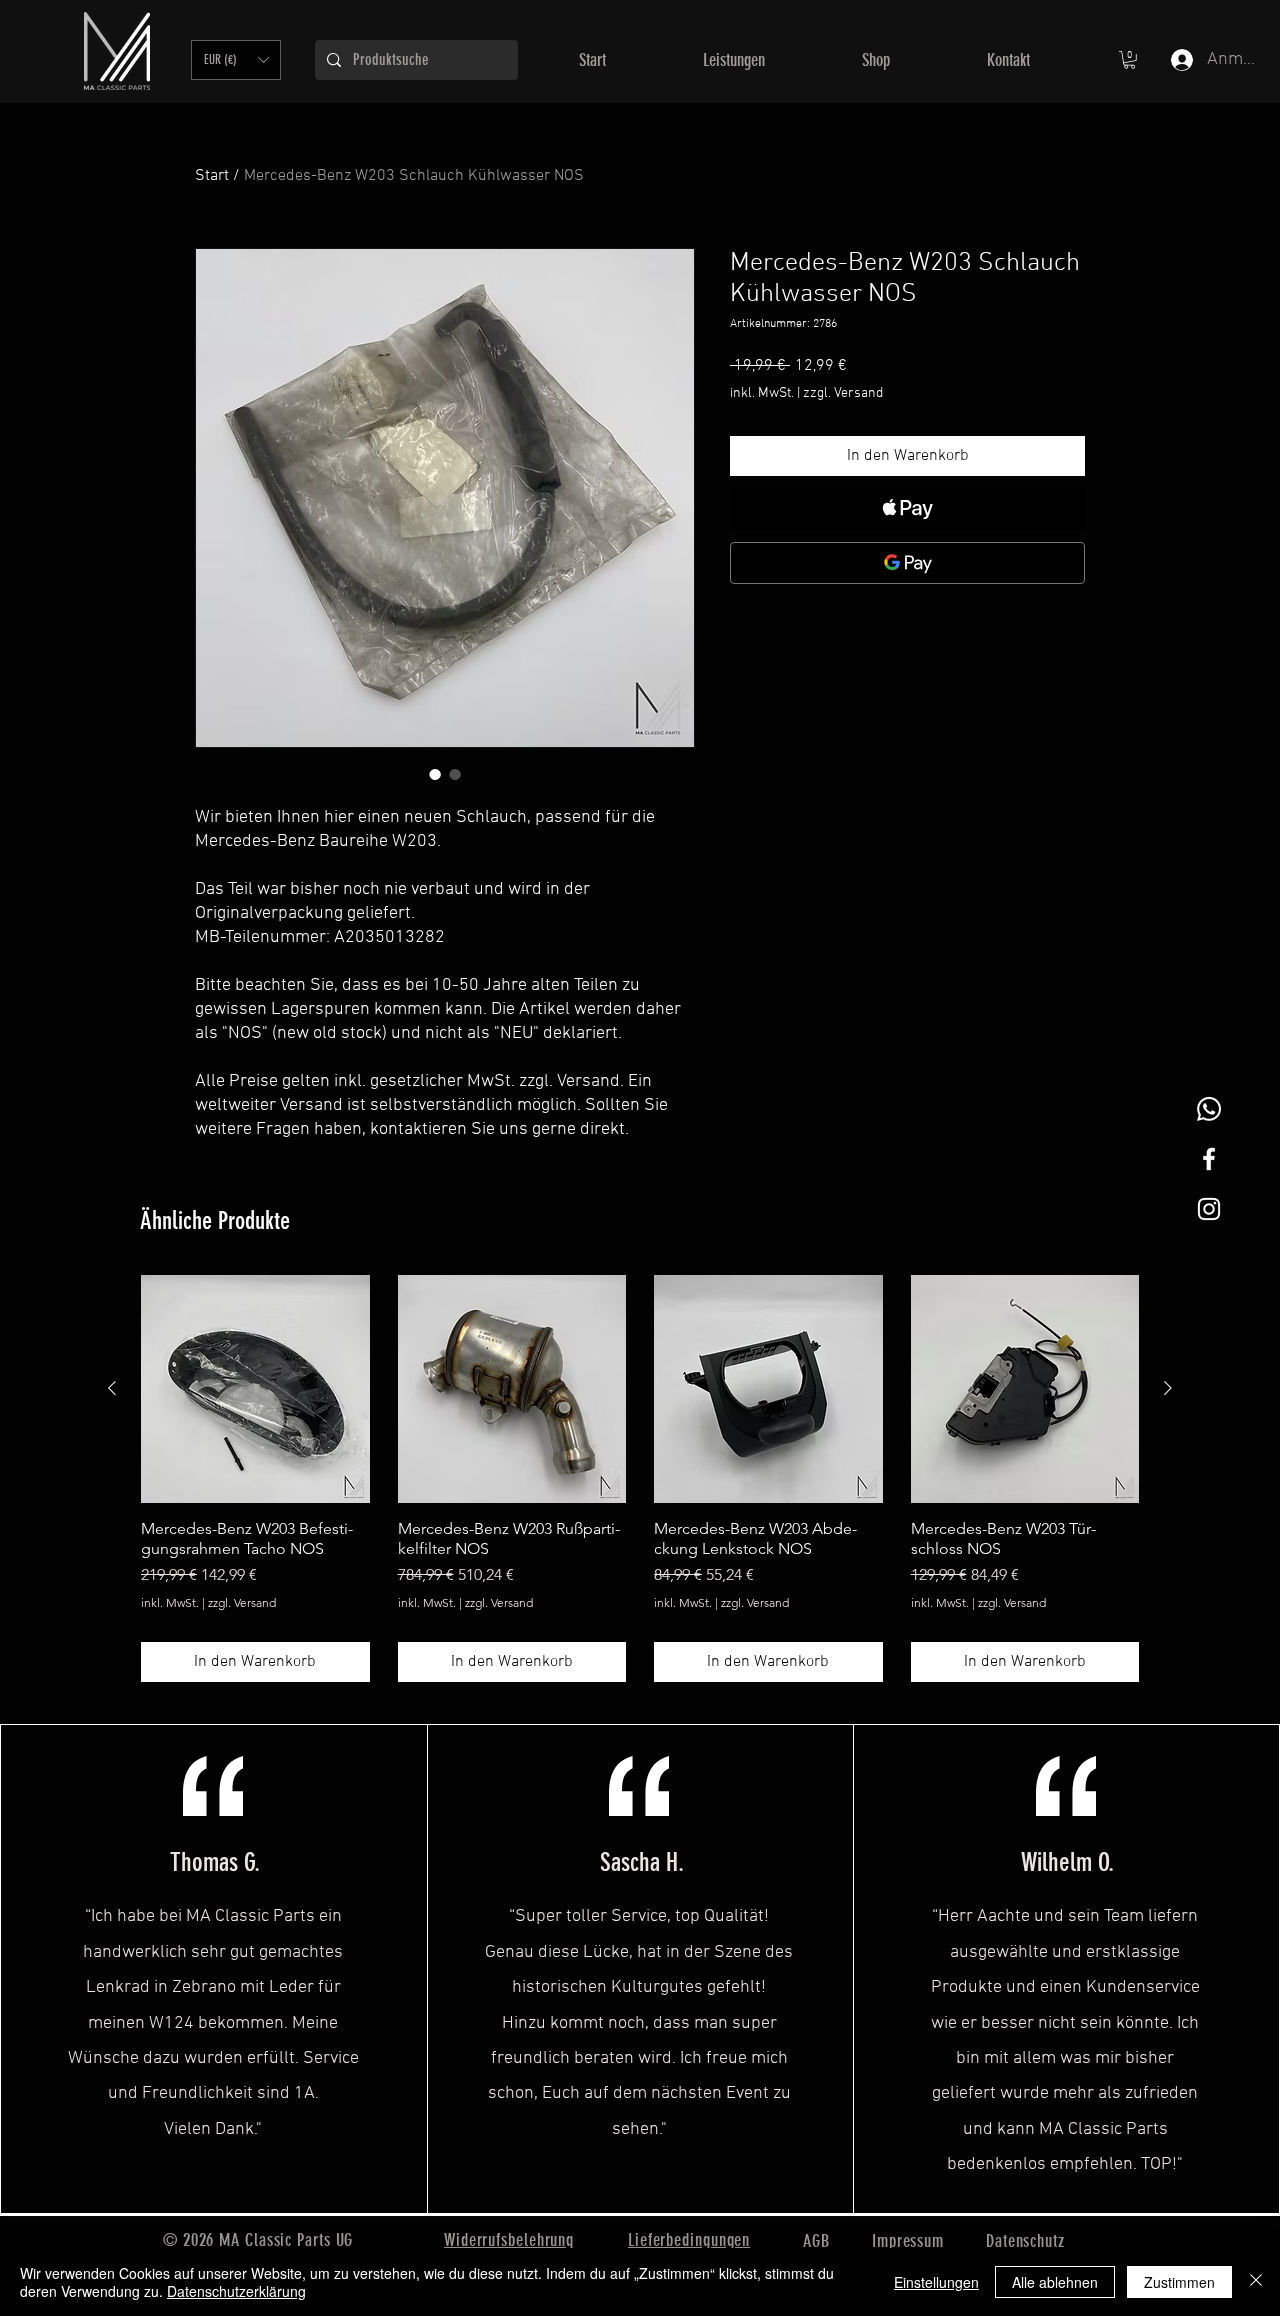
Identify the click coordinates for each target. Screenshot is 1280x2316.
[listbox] (236, 60)
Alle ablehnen (1055, 2282)
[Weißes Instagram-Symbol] (1209, 1209)
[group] (640, 1479)
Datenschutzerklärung (236, 2291)
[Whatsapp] (1209, 1109)
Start (212, 176)
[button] (236, 60)
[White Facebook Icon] (1209, 1159)
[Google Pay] (907, 563)
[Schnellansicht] (255, 1389)
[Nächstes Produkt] (1168, 1388)
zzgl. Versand (843, 393)
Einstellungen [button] (936, 2282)
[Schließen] (1256, 2282)
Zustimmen (1179, 2282)
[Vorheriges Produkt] (112, 1388)
